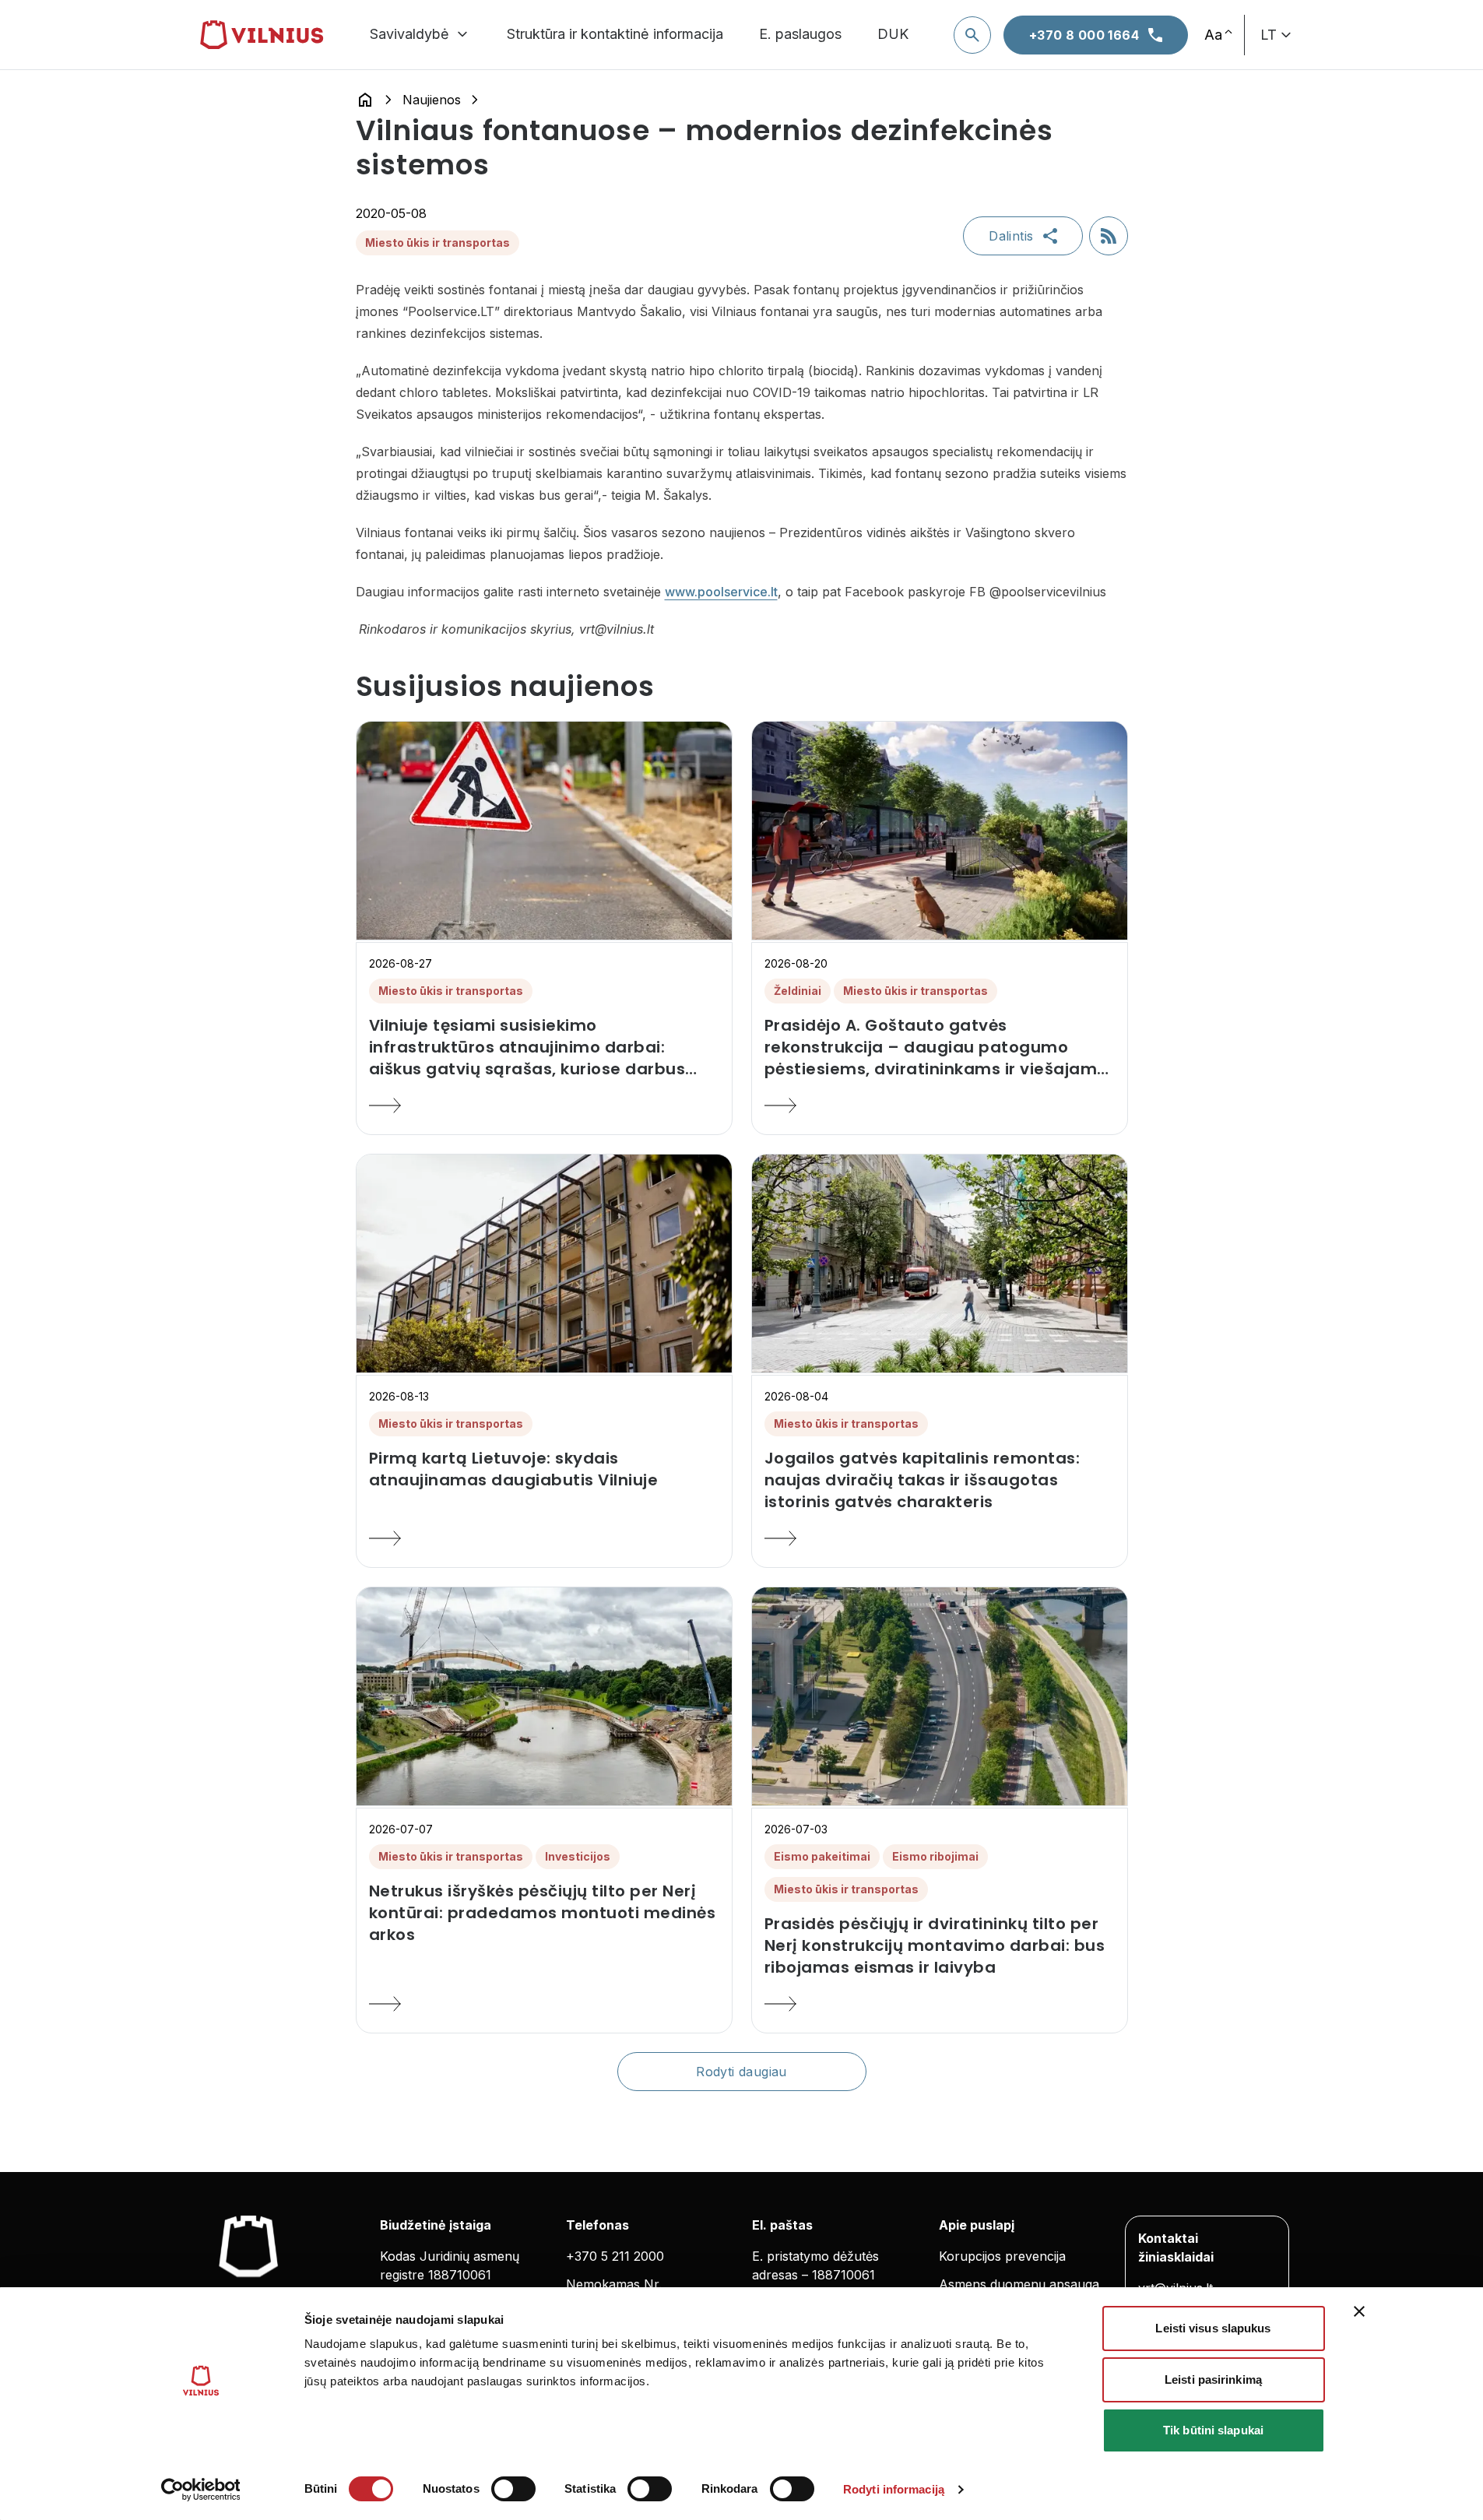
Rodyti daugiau (741, 2072)
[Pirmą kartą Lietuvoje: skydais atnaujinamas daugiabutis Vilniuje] (544, 1538)
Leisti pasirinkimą (1213, 2379)
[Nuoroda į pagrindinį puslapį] (365, 100)
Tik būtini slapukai (1213, 2430)
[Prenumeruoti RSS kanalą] (1109, 236)
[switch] (513, 2489)
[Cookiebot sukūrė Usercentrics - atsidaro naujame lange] (200, 2490)
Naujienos (432, 100)
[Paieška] (972, 35)
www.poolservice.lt (721, 592)
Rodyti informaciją (894, 2489)
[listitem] (544, 1047)
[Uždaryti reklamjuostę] (1359, 2311)
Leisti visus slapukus (1213, 2328)
